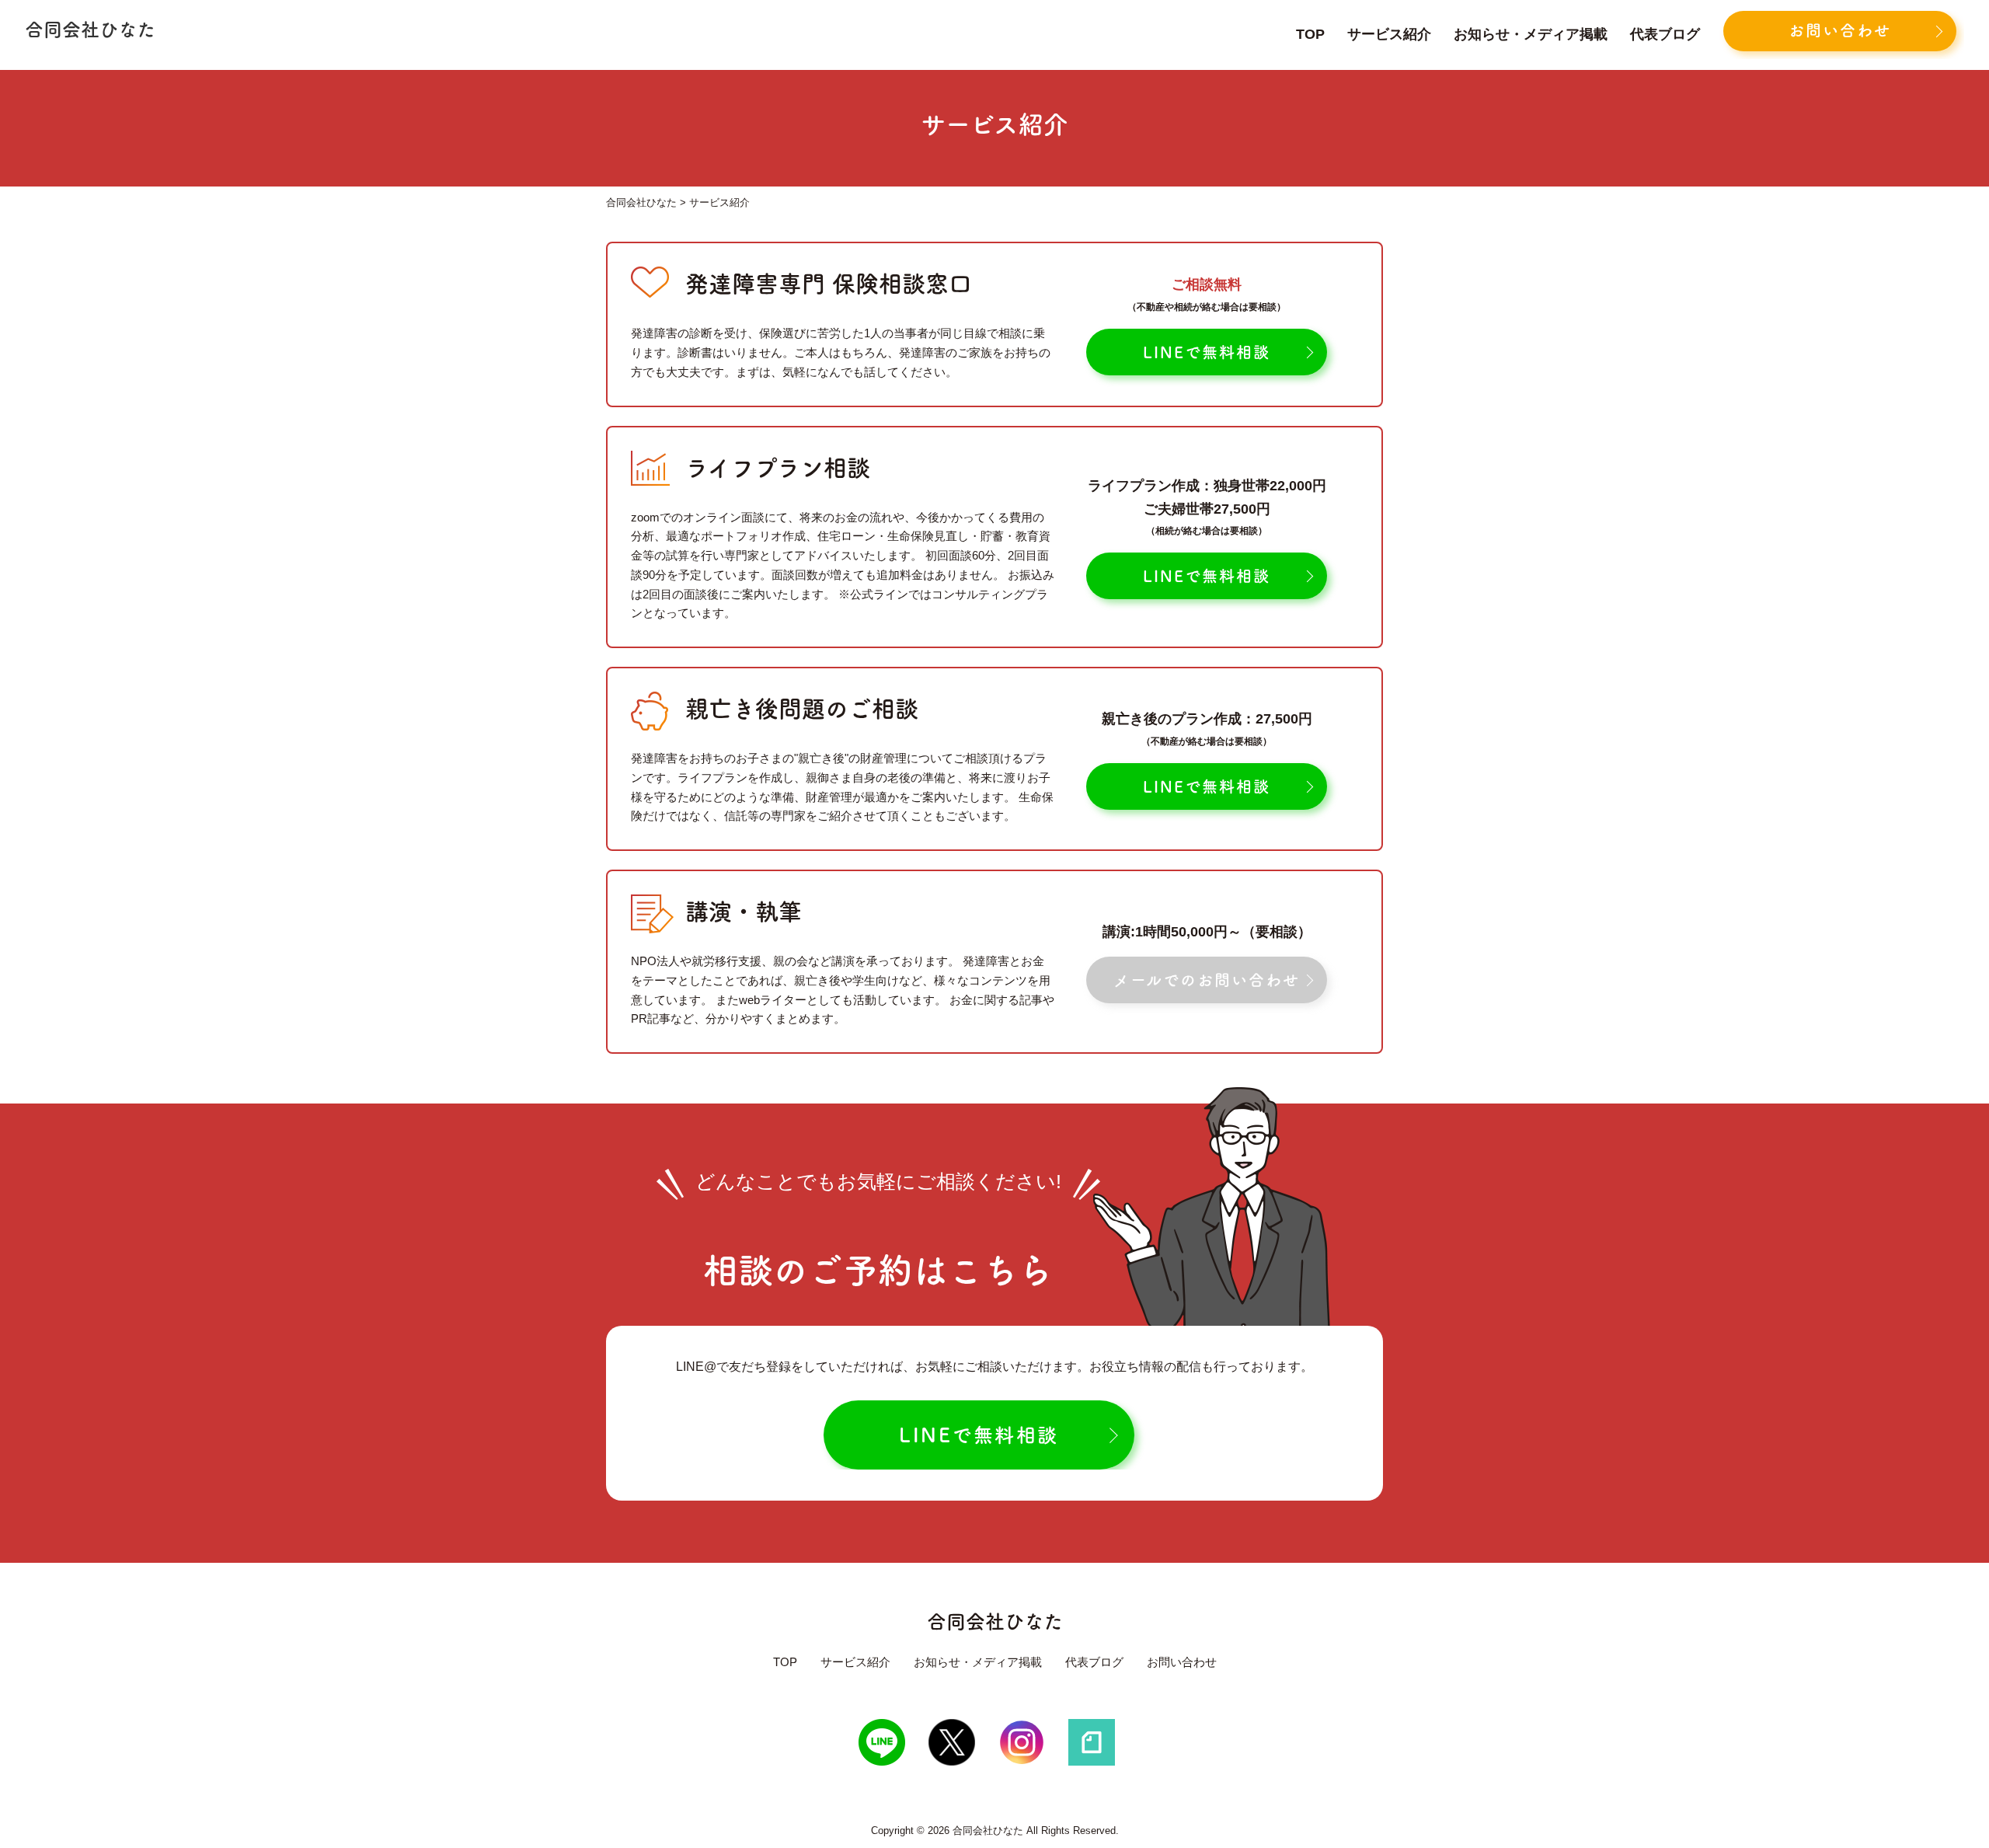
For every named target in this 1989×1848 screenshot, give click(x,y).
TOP (1310, 34)
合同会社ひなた (995, 1621)
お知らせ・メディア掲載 (1531, 34)
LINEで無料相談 (1207, 352)
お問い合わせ (1840, 30)
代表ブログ (1665, 34)
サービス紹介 (1389, 34)
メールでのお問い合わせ (1207, 980)
